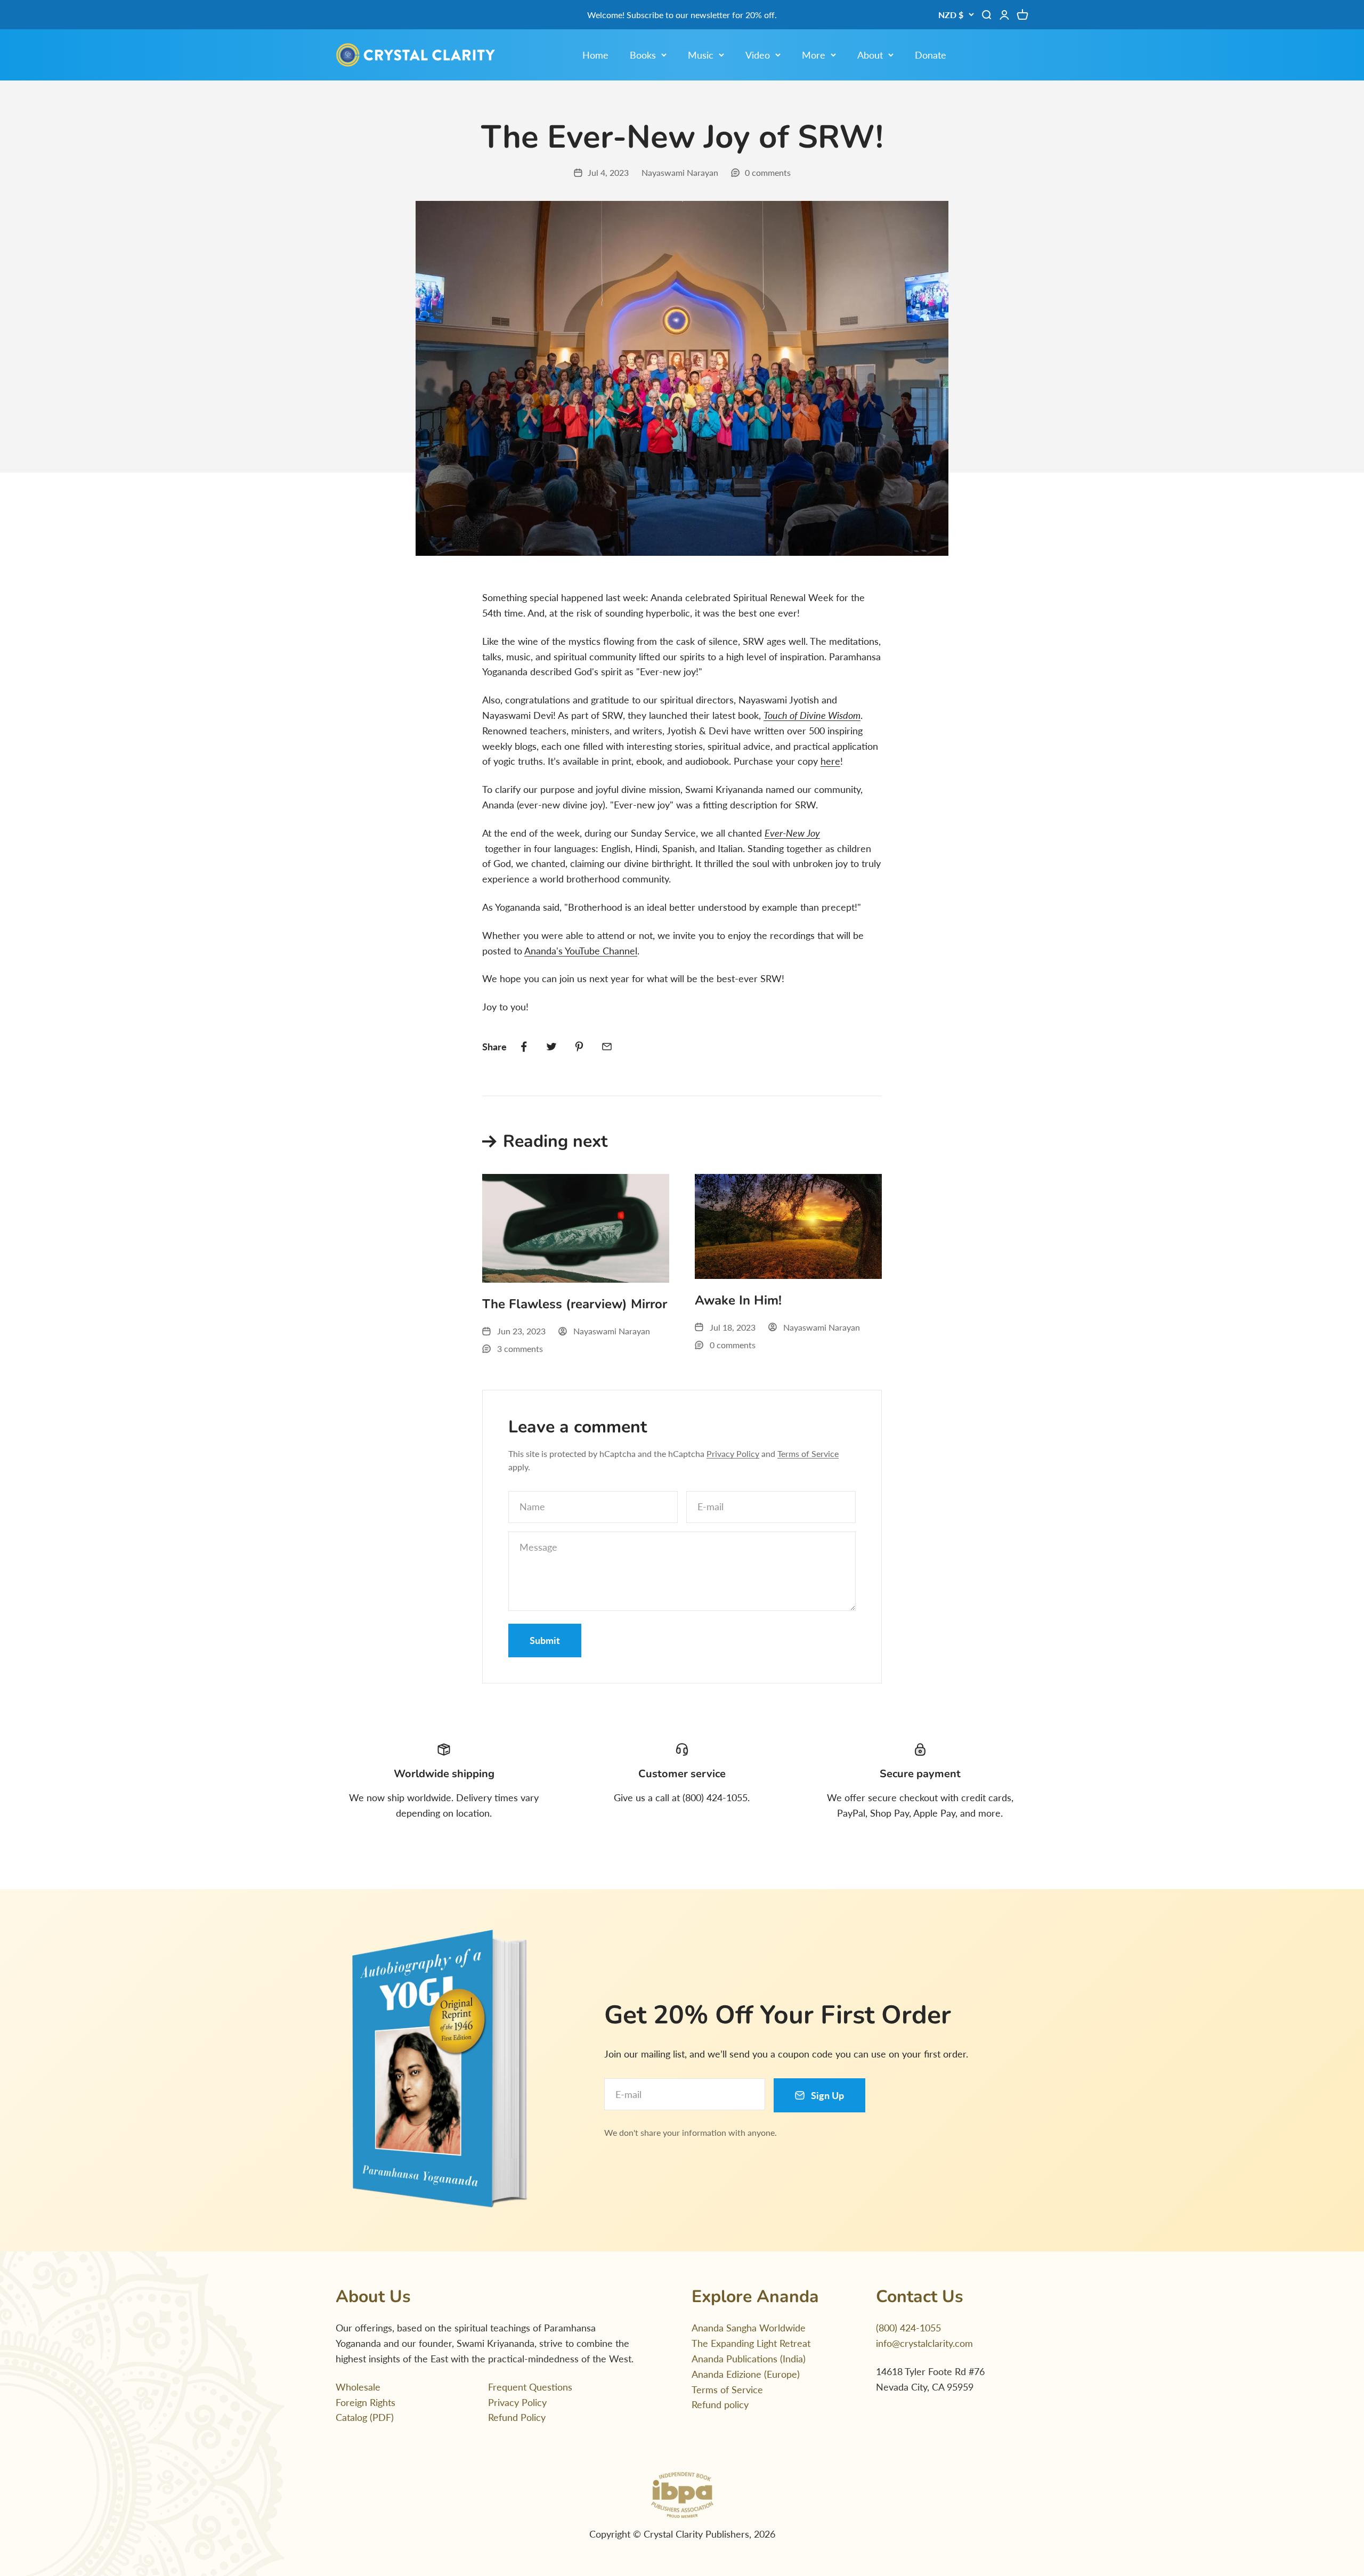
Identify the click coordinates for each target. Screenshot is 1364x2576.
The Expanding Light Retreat (751, 2343)
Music (701, 55)
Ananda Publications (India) (749, 2359)
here (830, 761)
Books (643, 55)
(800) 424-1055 (908, 2328)
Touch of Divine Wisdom (812, 715)
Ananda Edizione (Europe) (746, 2374)
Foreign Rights (366, 2402)
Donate (931, 55)
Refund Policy (517, 2417)
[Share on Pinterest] (579, 1047)
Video (758, 55)
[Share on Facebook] (524, 1047)
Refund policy (720, 2404)
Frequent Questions (530, 2387)
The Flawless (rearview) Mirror (575, 1304)
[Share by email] (607, 1047)
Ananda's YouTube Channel (581, 951)
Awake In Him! (738, 1300)
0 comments (768, 172)
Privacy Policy (733, 1453)
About (870, 55)
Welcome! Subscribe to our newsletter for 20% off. (682, 15)
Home (595, 55)
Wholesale (358, 2387)
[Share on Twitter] (551, 1047)
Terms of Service (808, 1453)
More (814, 55)
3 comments (520, 1348)
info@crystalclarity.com (924, 2343)
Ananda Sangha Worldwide (749, 2328)
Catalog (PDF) (365, 2417)
